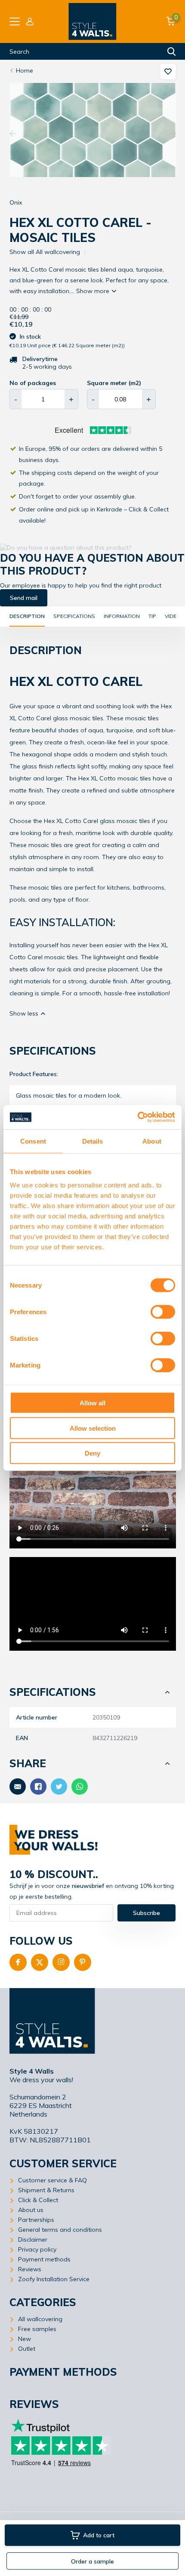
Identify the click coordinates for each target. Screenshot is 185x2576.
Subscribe (146, 1913)
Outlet (27, 2349)
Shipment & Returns (46, 2190)
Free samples (37, 2329)
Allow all (92, 1403)
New (25, 2339)
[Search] (172, 52)
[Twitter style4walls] (59, 1787)
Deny (92, 1453)
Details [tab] (93, 1141)
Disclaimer (33, 2239)
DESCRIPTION (27, 616)
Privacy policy (37, 2249)
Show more (94, 291)
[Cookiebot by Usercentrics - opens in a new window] (137, 1117)
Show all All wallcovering (45, 252)
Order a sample (92, 2561)
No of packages (33, 383)
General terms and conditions (60, 2230)
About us (31, 2210)
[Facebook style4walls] (38, 1787)
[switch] (163, 1312)
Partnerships (36, 2220)
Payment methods (44, 2259)
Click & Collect (38, 2200)
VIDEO (173, 616)
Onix (16, 202)
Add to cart (99, 2535)
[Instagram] (61, 1962)
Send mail (24, 598)
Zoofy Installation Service (54, 2279)
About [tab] (152, 1141)
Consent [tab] (33, 1141)
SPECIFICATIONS (74, 616)
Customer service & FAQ (52, 2180)
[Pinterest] (83, 1962)
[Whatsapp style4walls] (80, 1787)
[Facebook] (18, 1962)
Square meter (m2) (114, 383)
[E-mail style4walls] (18, 1787)
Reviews (30, 2269)
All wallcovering (40, 2319)
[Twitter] (40, 1962)
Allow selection (93, 1428)
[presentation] (13, 134)
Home (25, 70)
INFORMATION (122, 616)
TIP (152, 616)
